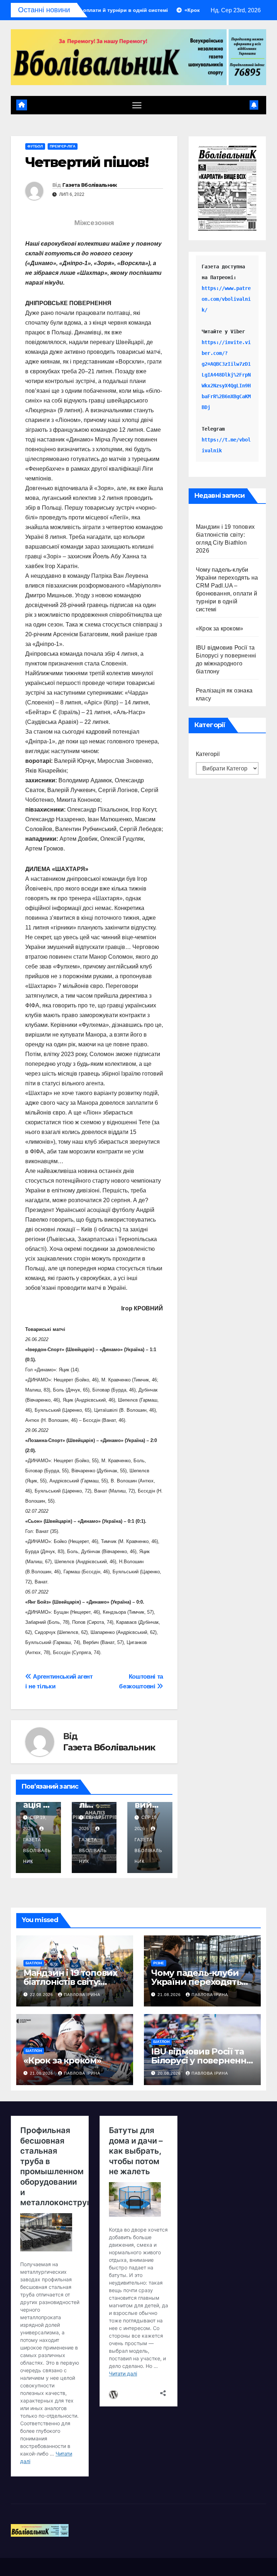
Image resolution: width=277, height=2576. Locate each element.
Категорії (208, 754)
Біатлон (34, 1963)
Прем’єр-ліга (63, 146)
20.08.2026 (170, 2073)
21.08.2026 (170, 1995)
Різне (159, 1963)
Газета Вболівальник (90, 185)
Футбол (35, 146)
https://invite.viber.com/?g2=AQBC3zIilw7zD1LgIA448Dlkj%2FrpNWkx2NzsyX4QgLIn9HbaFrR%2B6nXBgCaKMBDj (226, 375)
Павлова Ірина (82, 1995)
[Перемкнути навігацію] (137, 105)
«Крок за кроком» (219, 628)
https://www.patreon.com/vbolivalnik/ (226, 299)
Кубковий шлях (148, 1805)
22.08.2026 (42, 1995)
